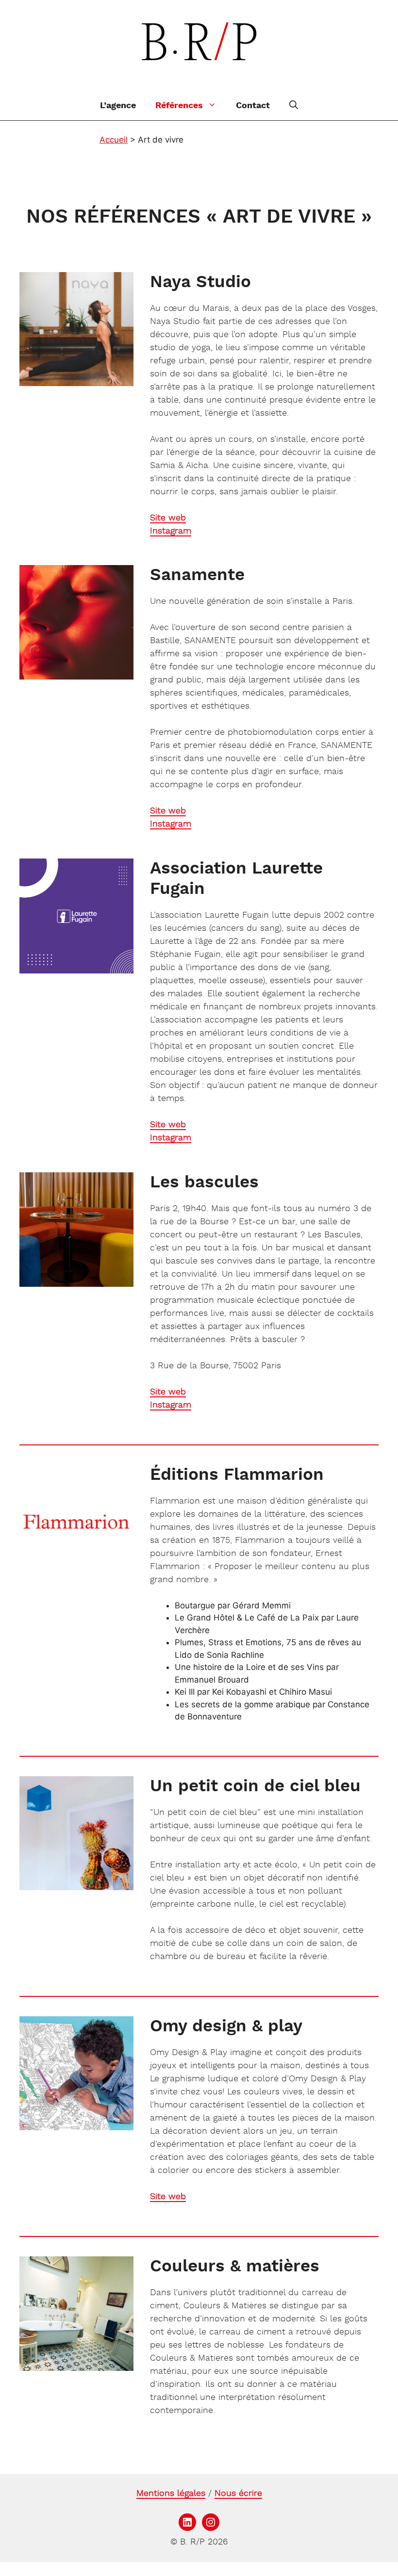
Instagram (171, 531)
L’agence (118, 106)
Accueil (114, 140)
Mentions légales (171, 2494)
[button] (294, 106)
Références (179, 106)
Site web (168, 518)
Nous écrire (238, 2494)
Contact (253, 106)
